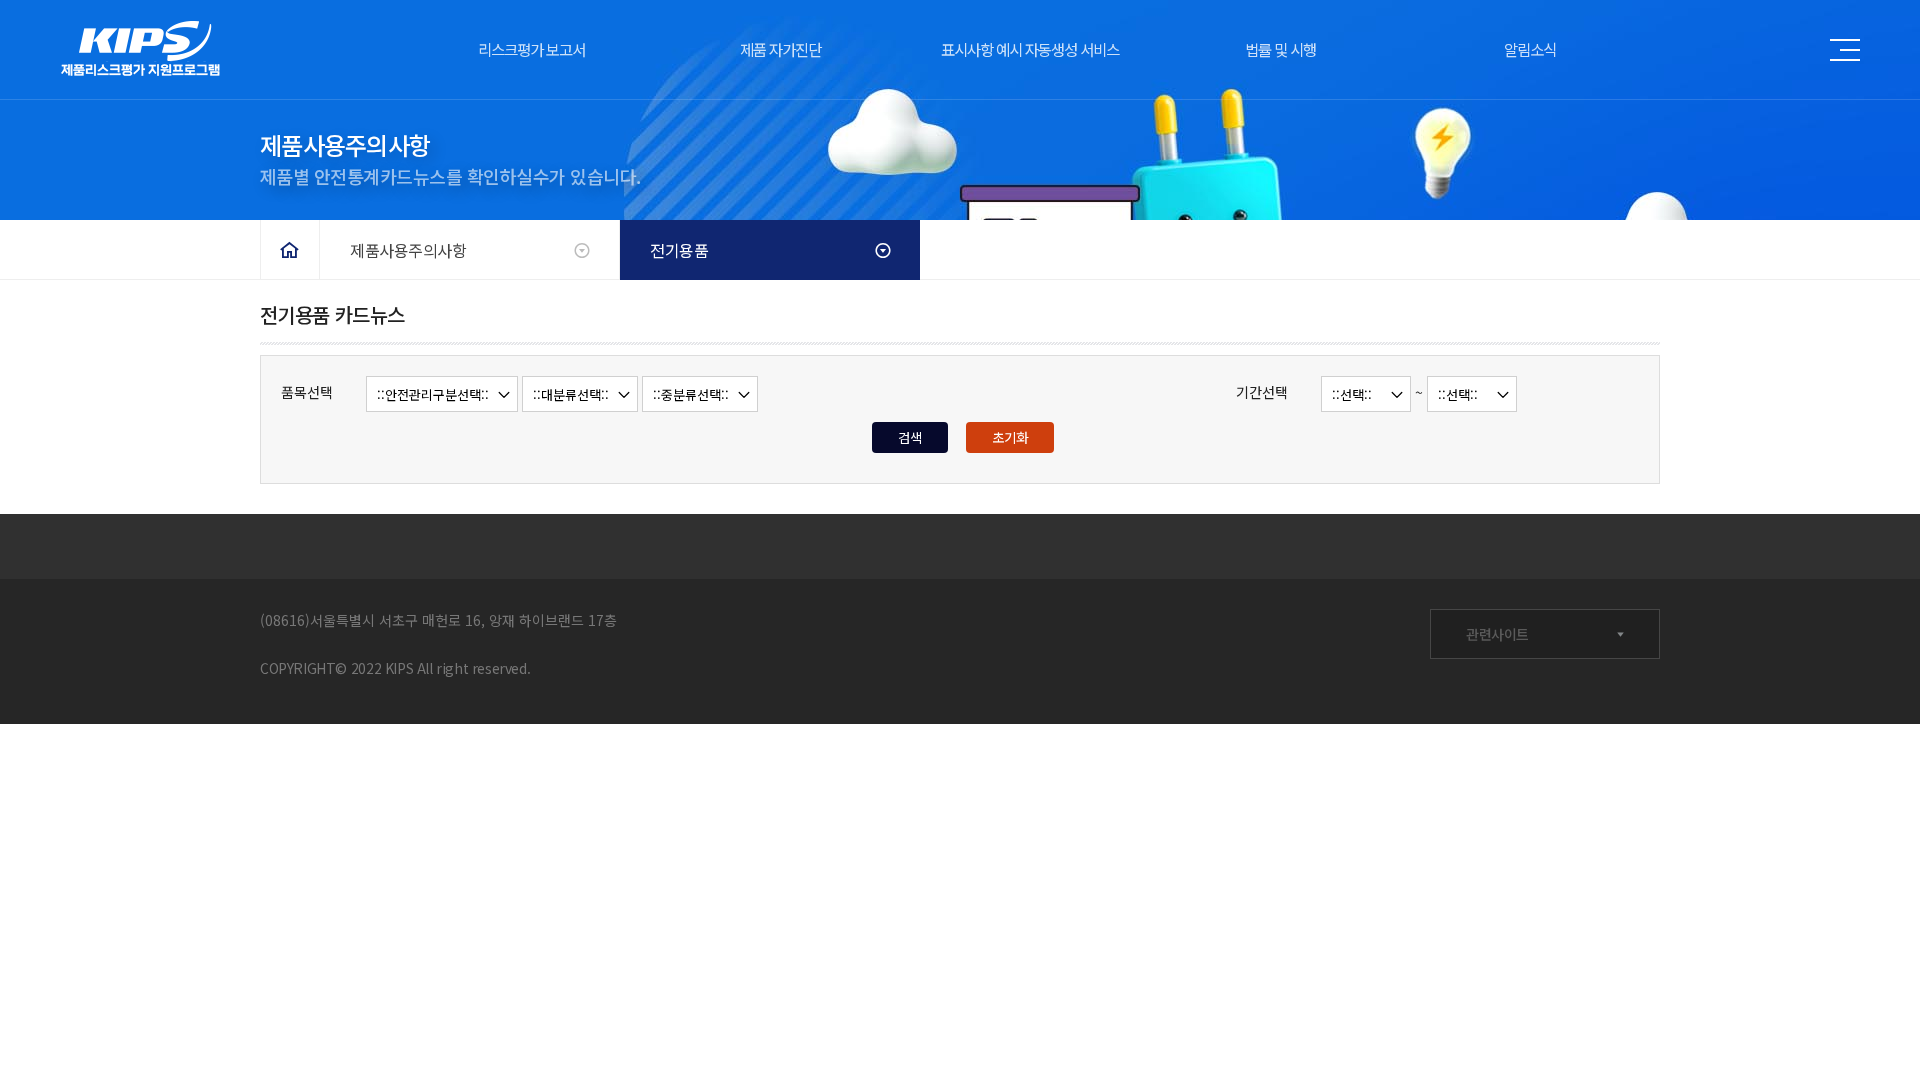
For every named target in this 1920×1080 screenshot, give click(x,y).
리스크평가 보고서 (531, 49)
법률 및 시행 (1280, 49)
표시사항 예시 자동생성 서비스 (1030, 49)
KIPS (140, 50)
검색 (910, 437)
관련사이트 (1497, 634)
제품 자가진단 (780, 49)
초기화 (1010, 437)
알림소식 (1530, 49)
